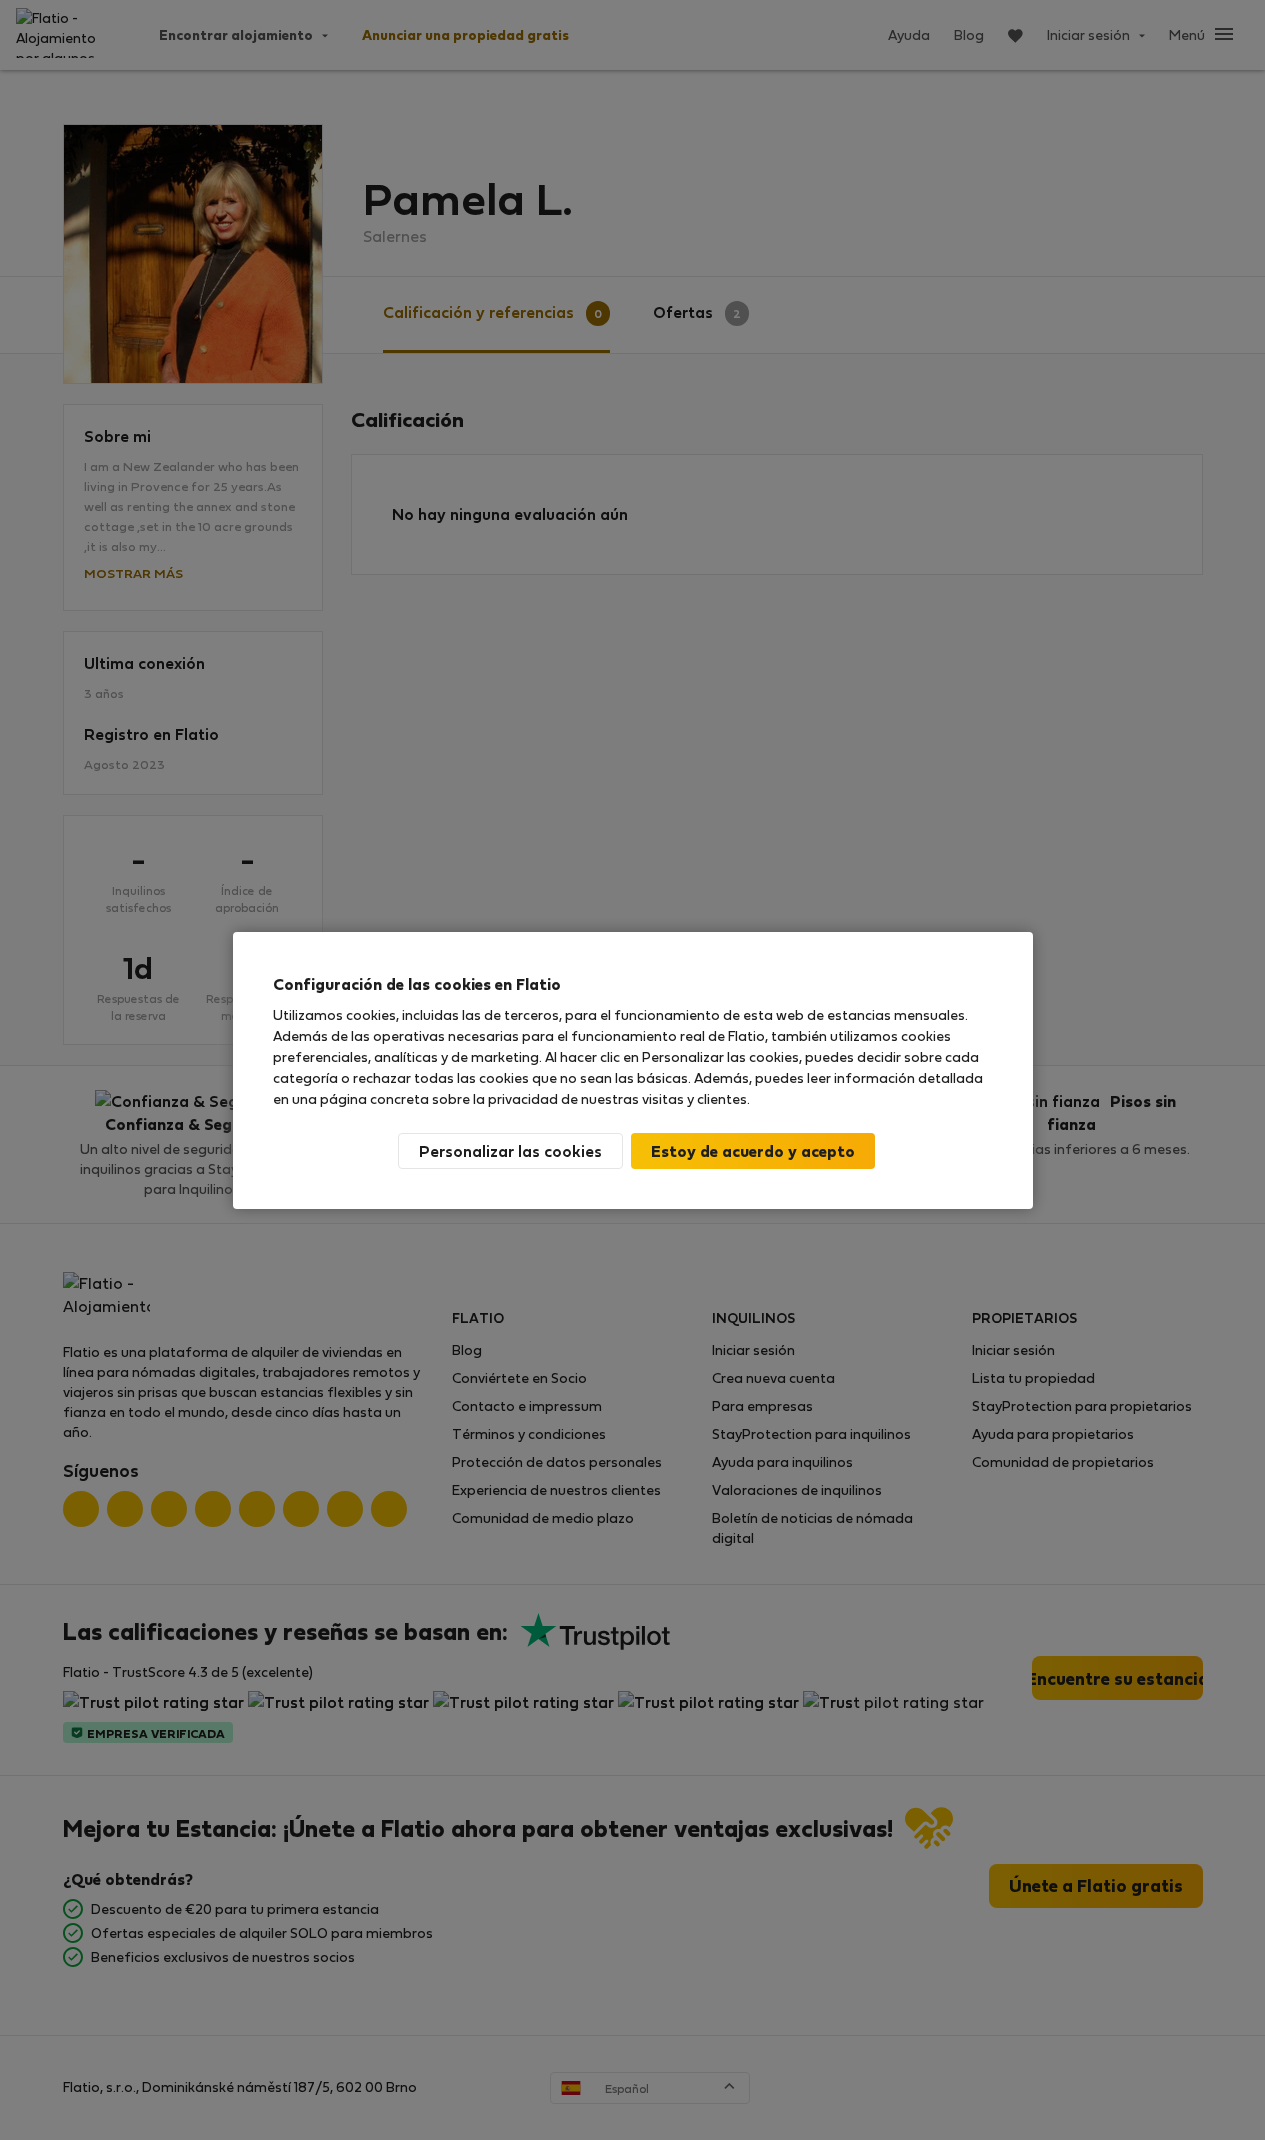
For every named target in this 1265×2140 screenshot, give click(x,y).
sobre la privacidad (495, 1098)
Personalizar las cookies (510, 1150)
